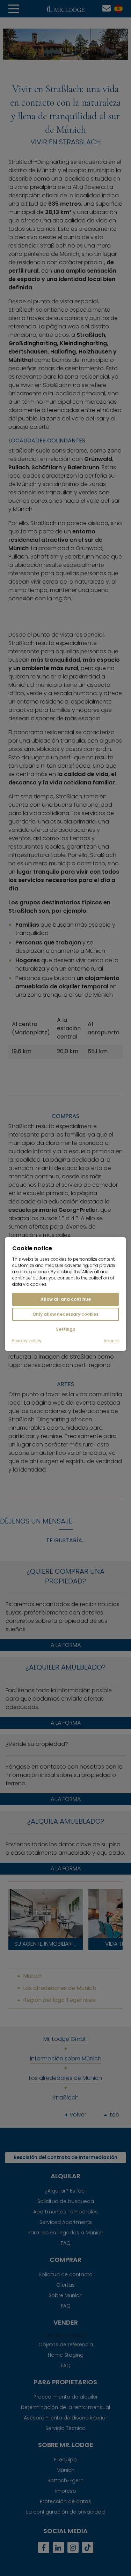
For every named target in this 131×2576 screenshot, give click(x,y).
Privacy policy (27, 1341)
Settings (65, 1329)
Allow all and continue (66, 1299)
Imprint (111, 1341)
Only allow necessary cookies (65, 1314)
